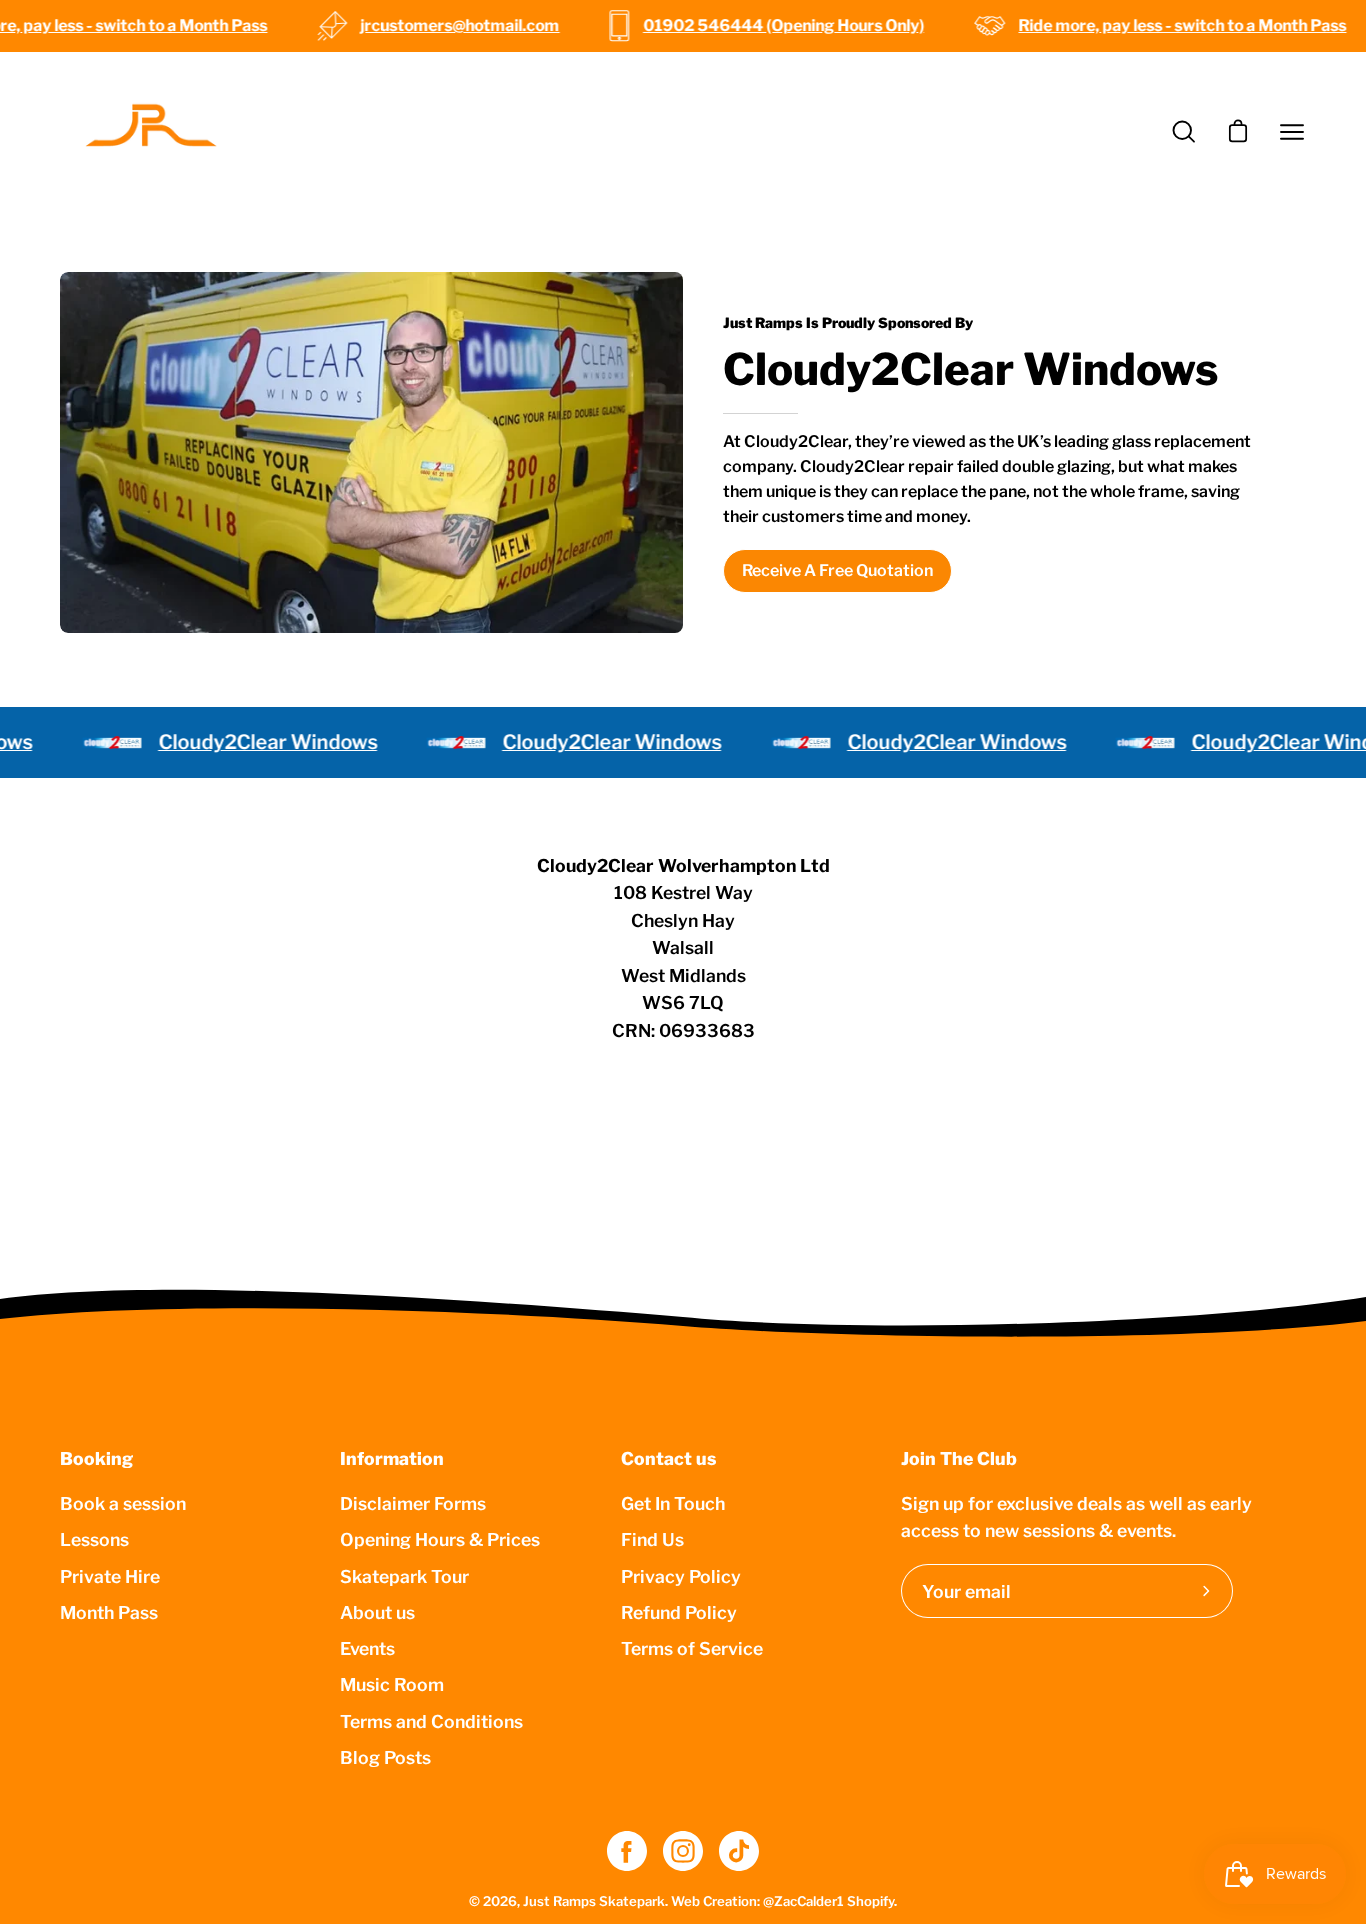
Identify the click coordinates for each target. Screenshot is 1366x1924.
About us (377, 1611)
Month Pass (109, 1611)
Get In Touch (673, 1503)
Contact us (668, 1458)
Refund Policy (679, 1611)
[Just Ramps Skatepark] (150, 132)
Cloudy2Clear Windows (237, 742)
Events (367, 1648)
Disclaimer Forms (413, 1503)
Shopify (870, 1901)
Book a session (123, 1503)
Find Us (652, 1539)
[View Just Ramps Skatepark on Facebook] (627, 1851)
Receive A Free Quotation (837, 570)
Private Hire (110, 1575)
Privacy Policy (681, 1575)
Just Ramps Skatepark (594, 1901)
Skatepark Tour (404, 1575)
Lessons (94, 1539)
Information (392, 1458)
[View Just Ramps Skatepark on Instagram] (683, 1851)
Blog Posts (385, 1756)
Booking (96, 1458)
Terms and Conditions (431, 1720)
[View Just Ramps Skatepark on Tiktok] (739, 1851)
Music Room (392, 1684)
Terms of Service (692, 1648)
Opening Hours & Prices (440, 1539)
